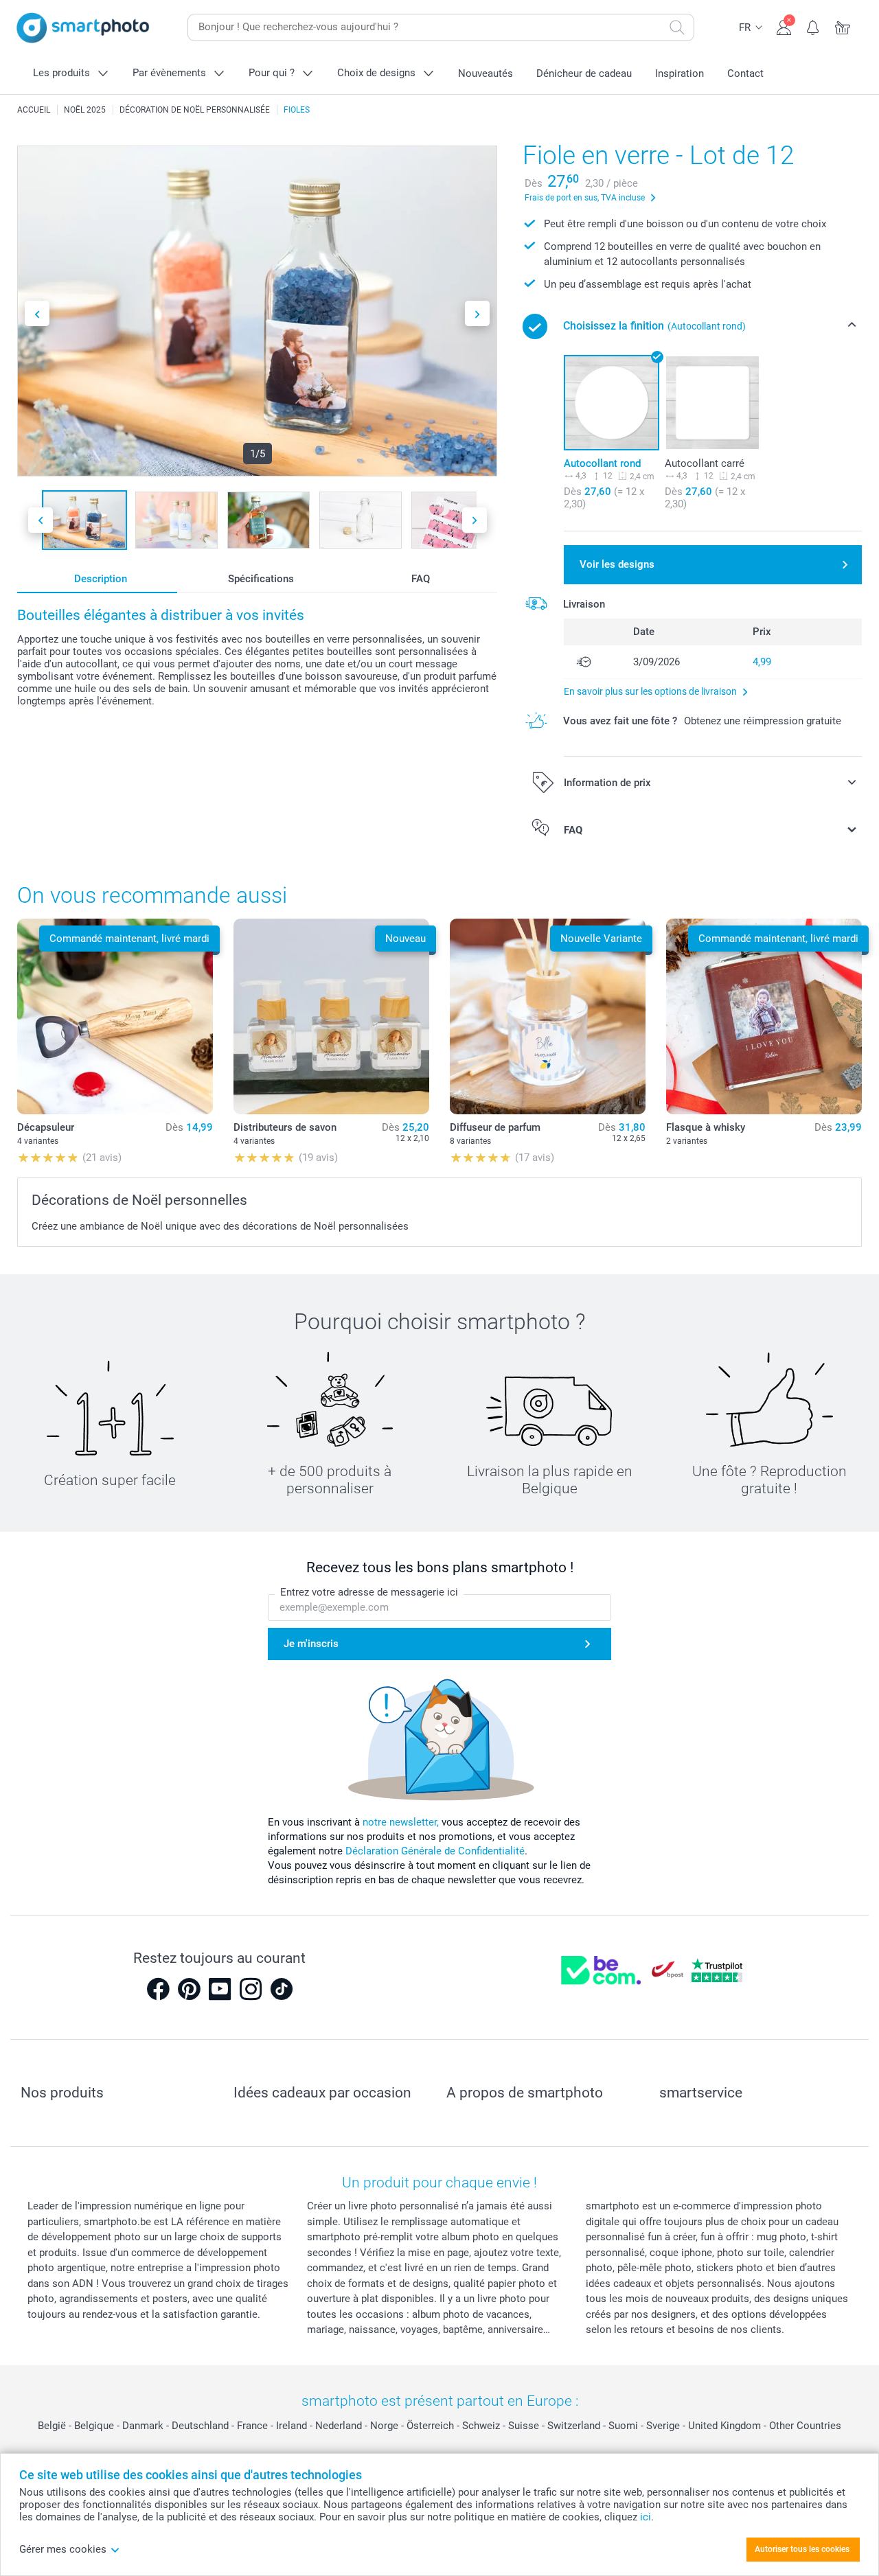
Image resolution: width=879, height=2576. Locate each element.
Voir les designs (617, 564)
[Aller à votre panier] (843, 26)
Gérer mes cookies (63, 2549)
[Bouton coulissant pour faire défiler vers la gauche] (37, 313)
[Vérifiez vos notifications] (813, 26)
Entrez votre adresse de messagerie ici (369, 1592)
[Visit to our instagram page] (251, 1989)
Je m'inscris (311, 1644)
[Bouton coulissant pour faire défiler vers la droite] (477, 313)
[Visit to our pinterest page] (189, 1989)
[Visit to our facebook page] (158, 1989)
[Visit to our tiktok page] (282, 1989)
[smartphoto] (83, 28)
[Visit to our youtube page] (220, 1989)
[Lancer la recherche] (677, 27)
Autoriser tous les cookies (802, 2549)
